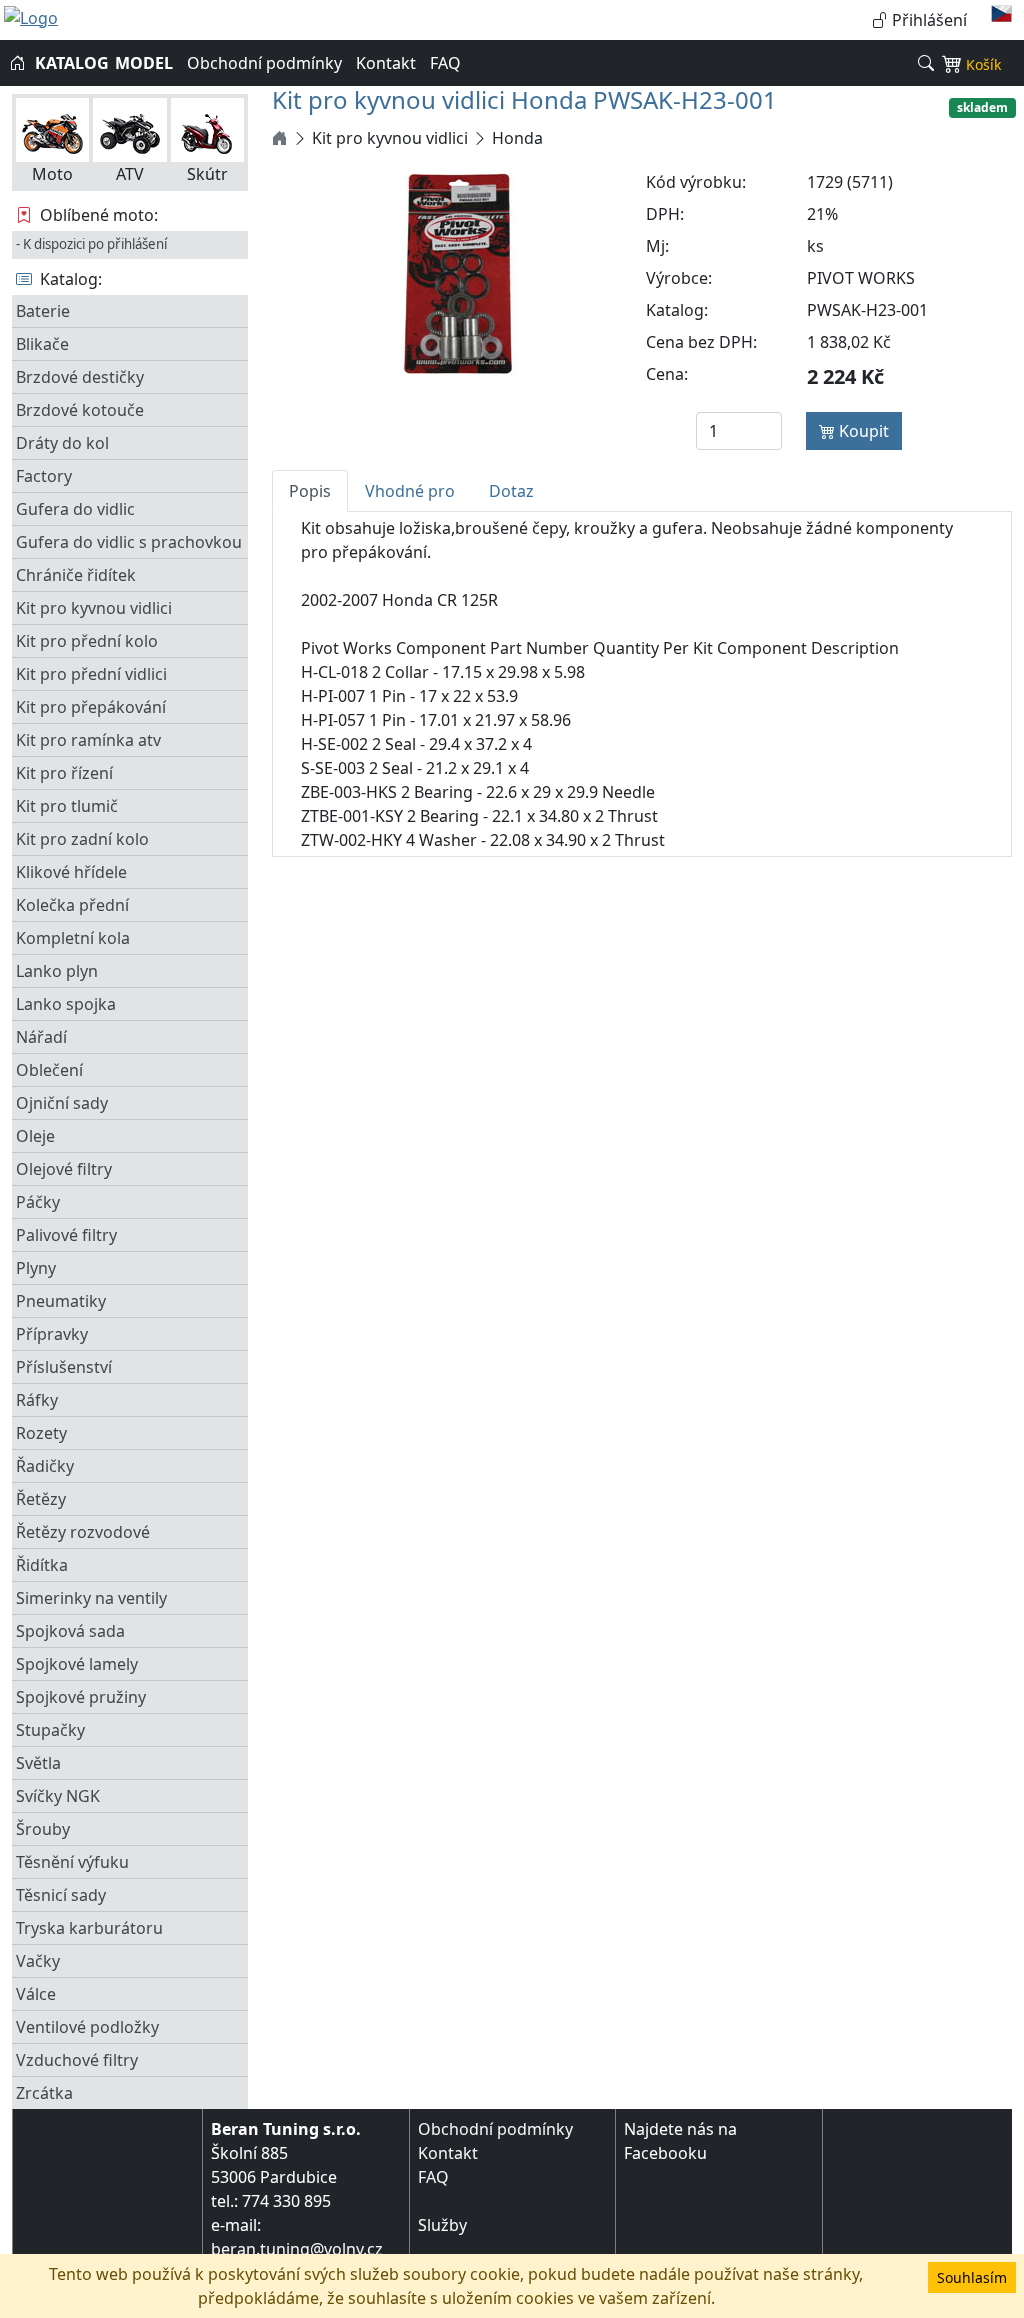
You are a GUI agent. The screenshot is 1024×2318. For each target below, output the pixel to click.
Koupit (862, 431)
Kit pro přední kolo (87, 641)
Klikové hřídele (71, 872)
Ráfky (37, 1400)
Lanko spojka (66, 1004)
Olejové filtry (64, 1169)
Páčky (38, 1202)
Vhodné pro (410, 491)
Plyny (36, 1268)
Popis (310, 491)
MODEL (144, 63)
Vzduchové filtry (77, 2060)
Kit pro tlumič (67, 806)
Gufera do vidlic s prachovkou (129, 542)
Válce (36, 1994)
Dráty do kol (62, 443)
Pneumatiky (61, 1301)
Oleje (35, 1136)
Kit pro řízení (64, 773)
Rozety (41, 1433)
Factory (44, 476)
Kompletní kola (73, 938)
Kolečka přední (72, 905)
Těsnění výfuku (72, 1862)
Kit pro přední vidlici (91, 674)
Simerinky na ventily (91, 1598)
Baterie (43, 311)
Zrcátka (44, 2093)
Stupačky (50, 1730)
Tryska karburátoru (89, 1928)
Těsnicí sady (61, 1895)
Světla (38, 1763)
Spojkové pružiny (81, 1697)
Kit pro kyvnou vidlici (94, 608)
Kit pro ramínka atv (88, 740)
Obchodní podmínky (264, 63)
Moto (52, 174)
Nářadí (41, 1037)
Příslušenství (64, 1367)
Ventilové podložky (87, 2027)
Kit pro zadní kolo (82, 839)
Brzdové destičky (80, 377)
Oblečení (49, 1070)
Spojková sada (70, 1631)
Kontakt (386, 63)
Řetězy (41, 1499)
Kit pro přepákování (91, 707)
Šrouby (43, 1829)
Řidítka (42, 1565)
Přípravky (52, 1334)
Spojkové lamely (77, 1664)
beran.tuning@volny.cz (297, 2249)
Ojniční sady (62, 1103)
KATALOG (72, 63)
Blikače (42, 344)
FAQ (445, 63)
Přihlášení (927, 20)
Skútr (207, 174)
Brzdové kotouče (80, 410)
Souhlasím (972, 2277)
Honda (517, 138)
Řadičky (45, 1466)
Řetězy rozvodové (83, 1532)
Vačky (38, 1961)
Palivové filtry (66, 1235)
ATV (130, 174)
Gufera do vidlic (75, 509)
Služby (442, 2225)
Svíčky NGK (58, 1796)
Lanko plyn (57, 971)
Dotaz (511, 491)
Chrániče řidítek (76, 575)
